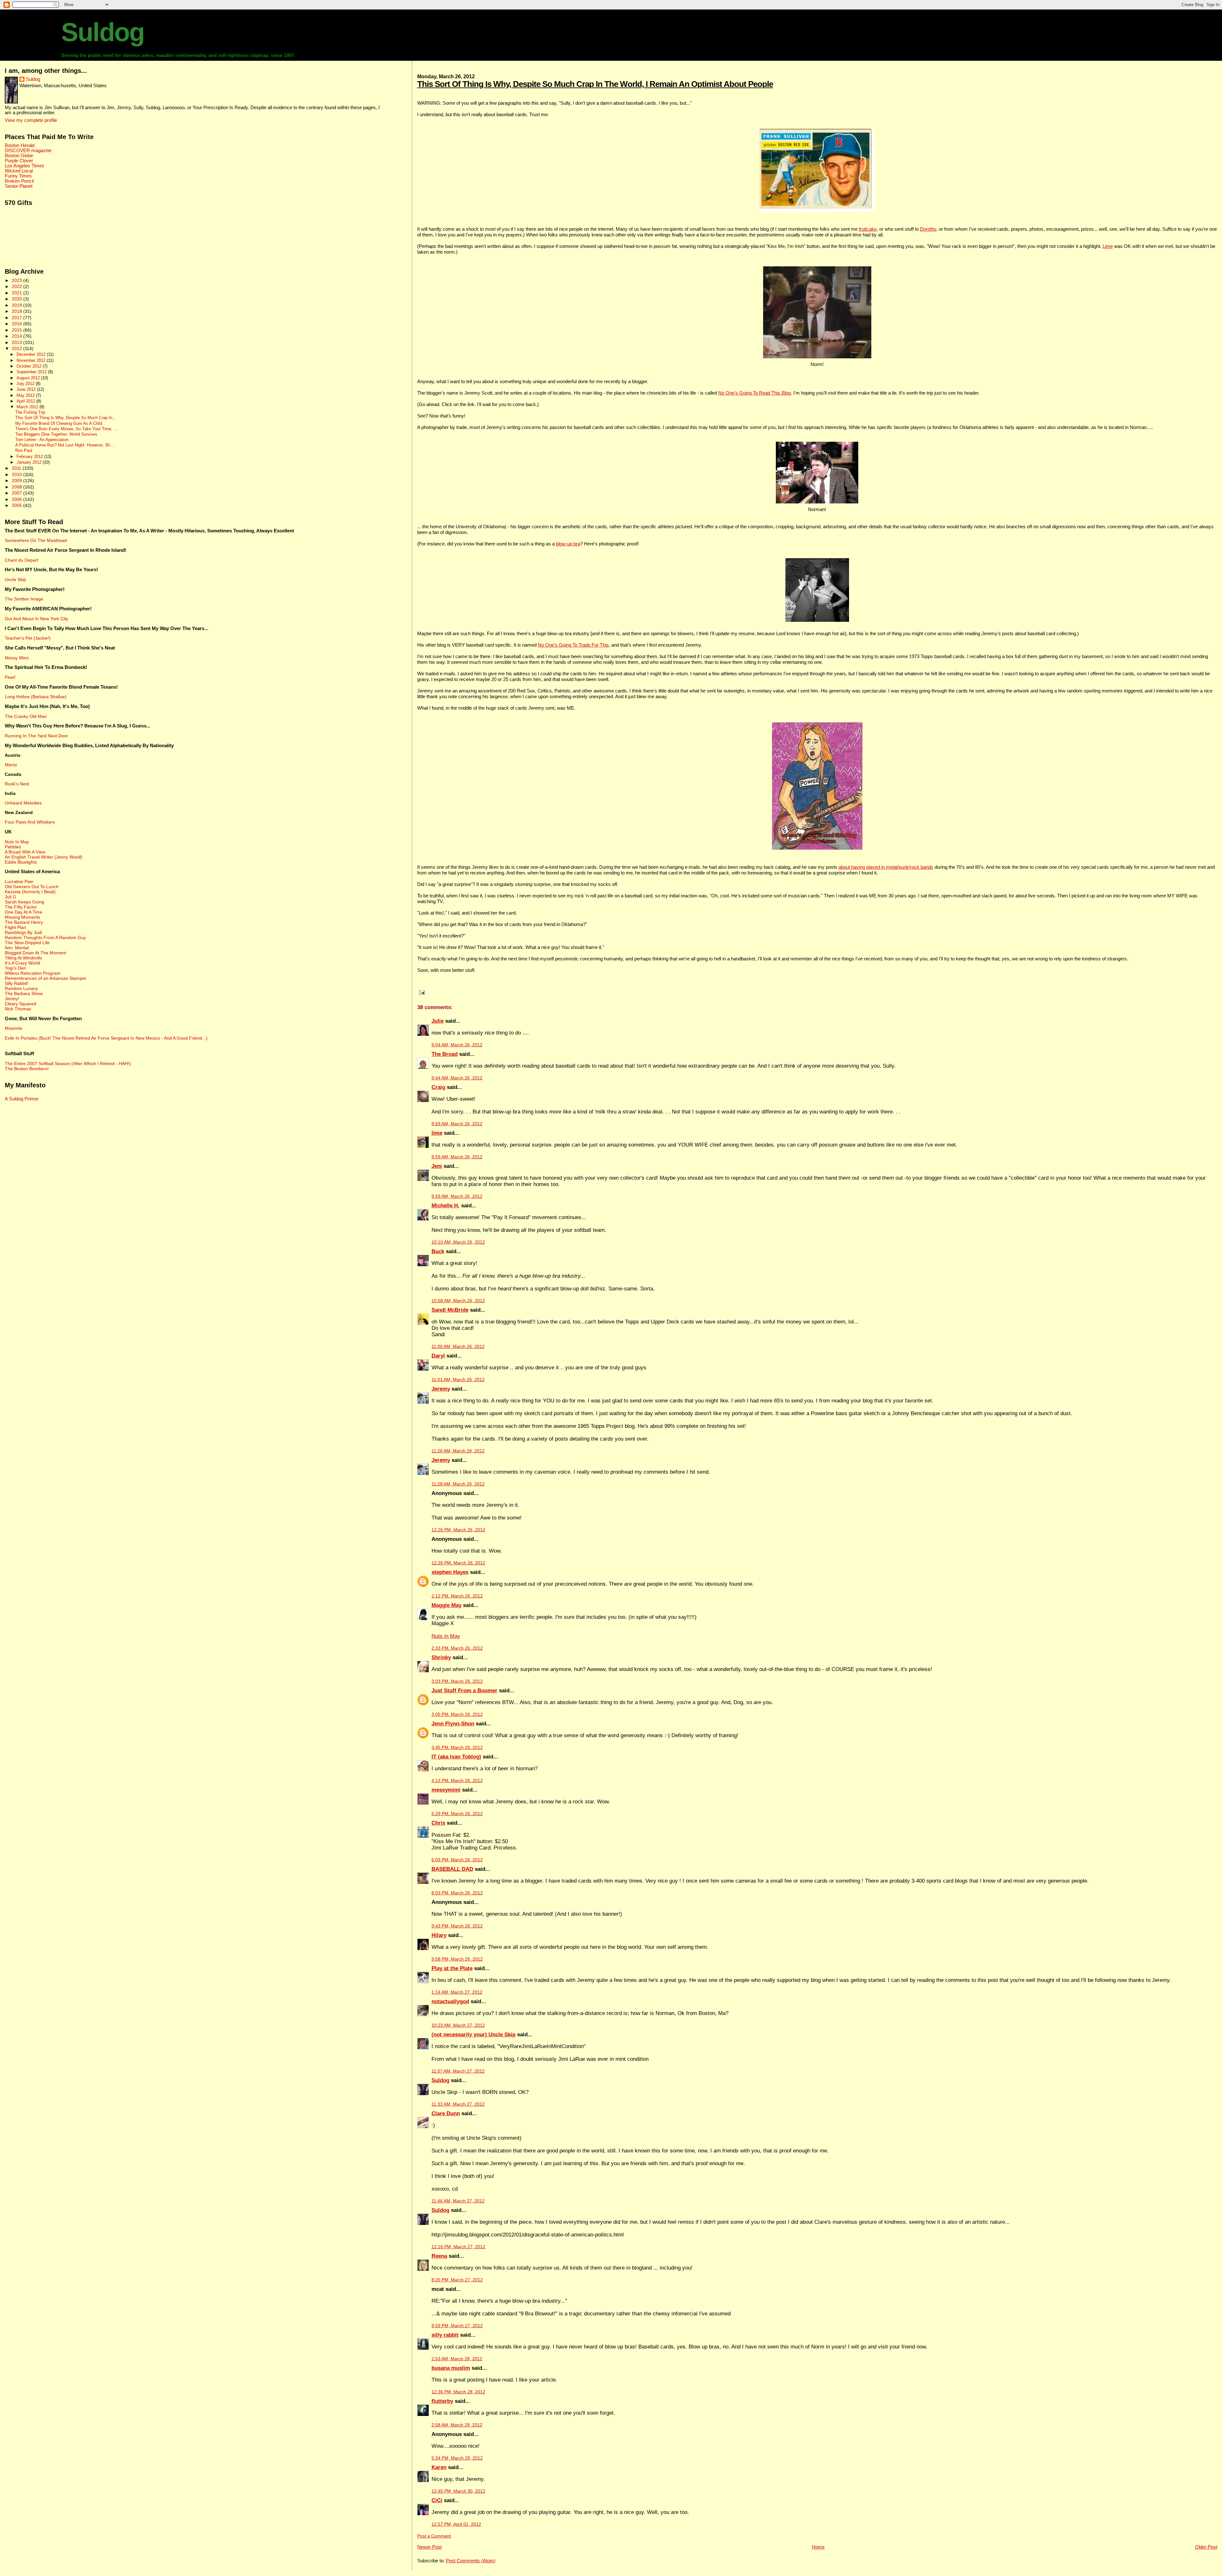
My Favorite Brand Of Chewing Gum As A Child (59, 424)
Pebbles (13, 847)
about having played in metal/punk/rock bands (886, 867)
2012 (18, 348)
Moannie (14, 1028)
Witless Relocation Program (33, 973)
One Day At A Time (24, 912)
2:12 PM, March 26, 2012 (457, 1596)
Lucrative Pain (19, 881)
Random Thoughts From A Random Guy (45, 937)
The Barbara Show (24, 993)
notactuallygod (450, 2001)
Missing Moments (22, 917)
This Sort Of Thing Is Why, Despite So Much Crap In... (66, 418)
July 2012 (26, 384)
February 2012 (30, 456)
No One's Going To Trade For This (573, 645)
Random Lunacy (21, 988)
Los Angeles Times (25, 166)
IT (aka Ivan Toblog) (456, 1757)
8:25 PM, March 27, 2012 (457, 2280)
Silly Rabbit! (17, 983)
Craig (438, 1087)
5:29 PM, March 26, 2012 (457, 1814)
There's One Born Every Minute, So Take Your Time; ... (66, 429)
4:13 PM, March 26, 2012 (457, 1781)
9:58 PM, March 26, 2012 (457, 1959)
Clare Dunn (446, 2113)
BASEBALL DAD (452, 1869)
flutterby (442, 2401)
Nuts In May (17, 842)
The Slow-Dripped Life (27, 943)
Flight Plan (15, 927)
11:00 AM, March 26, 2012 (458, 1347)
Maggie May (446, 1605)
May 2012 (26, 395)
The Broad (445, 1054)
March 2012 (28, 407)
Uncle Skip (15, 579)
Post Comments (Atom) (471, 2561)
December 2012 (32, 354)
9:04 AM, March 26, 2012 (457, 1045)
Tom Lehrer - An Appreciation (42, 440)
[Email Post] (421, 993)
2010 (18, 474)
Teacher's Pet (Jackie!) (28, 638)
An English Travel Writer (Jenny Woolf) (44, 857)
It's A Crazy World (22, 963)
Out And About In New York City (36, 619)
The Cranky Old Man (26, 716)
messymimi (446, 1790)
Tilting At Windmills (23, 958)
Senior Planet (19, 186)
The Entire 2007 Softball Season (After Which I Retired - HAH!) (68, 1063)
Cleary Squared (21, 1004)
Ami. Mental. (17, 948)
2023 (18, 280)
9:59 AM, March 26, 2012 (457, 1124)
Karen (439, 2467)
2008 (18, 487)
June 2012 (27, 389)
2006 (18, 499)
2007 (18, 493)
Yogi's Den (15, 968)
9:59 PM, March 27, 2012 (457, 2326)
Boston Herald (20, 145)
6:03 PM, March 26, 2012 (457, 1860)
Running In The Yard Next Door (36, 736)
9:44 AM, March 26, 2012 (457, 1078)
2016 (18, 324)
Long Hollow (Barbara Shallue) (36, 697)
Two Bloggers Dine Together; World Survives (56, 434)
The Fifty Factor (21, 907)
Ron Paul (24, 451)
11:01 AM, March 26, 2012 (458, 1380)
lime (437, 1133)
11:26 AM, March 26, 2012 (458, 1451)
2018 (18, 311)
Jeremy (441, 1389)
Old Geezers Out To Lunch (32, 887)
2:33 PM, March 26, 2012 (457, 1648)
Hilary (439, 1935)
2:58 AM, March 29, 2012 (457, 2425)
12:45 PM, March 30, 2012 (458, 2491)
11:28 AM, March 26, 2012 (458, 1484)
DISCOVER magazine (28, 151)
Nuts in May (446, 1636)
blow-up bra (568, 544)
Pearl (10, 677)
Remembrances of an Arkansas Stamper (46, 978)
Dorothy (928, 229)
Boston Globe (19, 156)
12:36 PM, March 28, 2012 (458, 2392)
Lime (1108, 246)
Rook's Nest (17, 784)
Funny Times (18, 176)
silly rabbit (445, 2335)
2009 (18, 481)
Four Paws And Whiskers (30, 822)
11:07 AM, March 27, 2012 (458, 2071)
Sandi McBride (450, 1310)
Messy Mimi (17, 658)
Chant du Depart (21, 560)
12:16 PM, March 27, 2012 (458, 2247)
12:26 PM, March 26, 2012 (458, 1530)
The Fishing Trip (30, 412)
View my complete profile (31, 120)
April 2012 (26, 401)
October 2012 (30, 366)
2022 (18, 286)
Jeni (437, 1166)
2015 (18, 330)
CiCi (437, 2500)
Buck (438, 1251)
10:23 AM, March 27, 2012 (458, 2025)
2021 (18, 293)
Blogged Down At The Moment (35, 953)
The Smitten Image (24, 599)
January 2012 (30, 462)
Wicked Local (19, 171)
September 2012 (32, 372)
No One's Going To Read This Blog (755, 393)
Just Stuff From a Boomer (464, 1691)
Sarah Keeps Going (25, 902)
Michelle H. (446, 1206)
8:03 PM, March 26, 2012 (457, 1893)
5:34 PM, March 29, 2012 (457, 2458)
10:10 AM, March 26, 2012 (458, 1242)
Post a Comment (434, 2536)
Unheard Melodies (23, 803)
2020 (18, 299)
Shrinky (441, 1657)
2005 (18, 505)
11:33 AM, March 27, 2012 (458, 2104)
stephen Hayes (450, 1572)
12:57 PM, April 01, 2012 (456, 2524)
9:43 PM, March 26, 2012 (457, 1926)
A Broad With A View (25, 852)
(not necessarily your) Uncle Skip (474, 2035)
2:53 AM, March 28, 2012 (457, 2359)
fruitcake (868, 229)
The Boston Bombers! (27, 1069)
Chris (438, 1823)
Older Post (1206, 2547)
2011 (17, 468)
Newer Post (429, 2547)
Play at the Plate (452, 1968)
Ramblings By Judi (23, 932)
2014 (18, 336)
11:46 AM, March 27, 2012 (458, 2201)
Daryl (438, 1356)
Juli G (11, 897)
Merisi (11, 765)
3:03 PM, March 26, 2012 (457, 1681)
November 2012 (32, 360)
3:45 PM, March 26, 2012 (457, 1748)
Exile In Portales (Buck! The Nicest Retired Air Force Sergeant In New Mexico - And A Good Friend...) (106, 1038)
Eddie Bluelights (21, 862)
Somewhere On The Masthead (36, 540)
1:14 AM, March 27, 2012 (457, 1992)
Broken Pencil (19, 181)
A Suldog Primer (22, 1099)
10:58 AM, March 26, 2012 (458, 1301)
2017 (18, 318)
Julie (438, 1021)
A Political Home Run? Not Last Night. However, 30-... (65, 445)
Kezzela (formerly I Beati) (30, 892)
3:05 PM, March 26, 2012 (457, 1714)
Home (818, 2547)
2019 (18, 305)
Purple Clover (19, 161)
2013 (18, 342)
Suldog (103, 32)
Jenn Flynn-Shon (453, 1724)
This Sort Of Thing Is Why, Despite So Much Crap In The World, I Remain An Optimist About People (595, 84)
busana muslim (451, 2368)
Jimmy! (12, 999)
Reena (439, 2256)
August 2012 (29, 378)
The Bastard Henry (24, 922)
